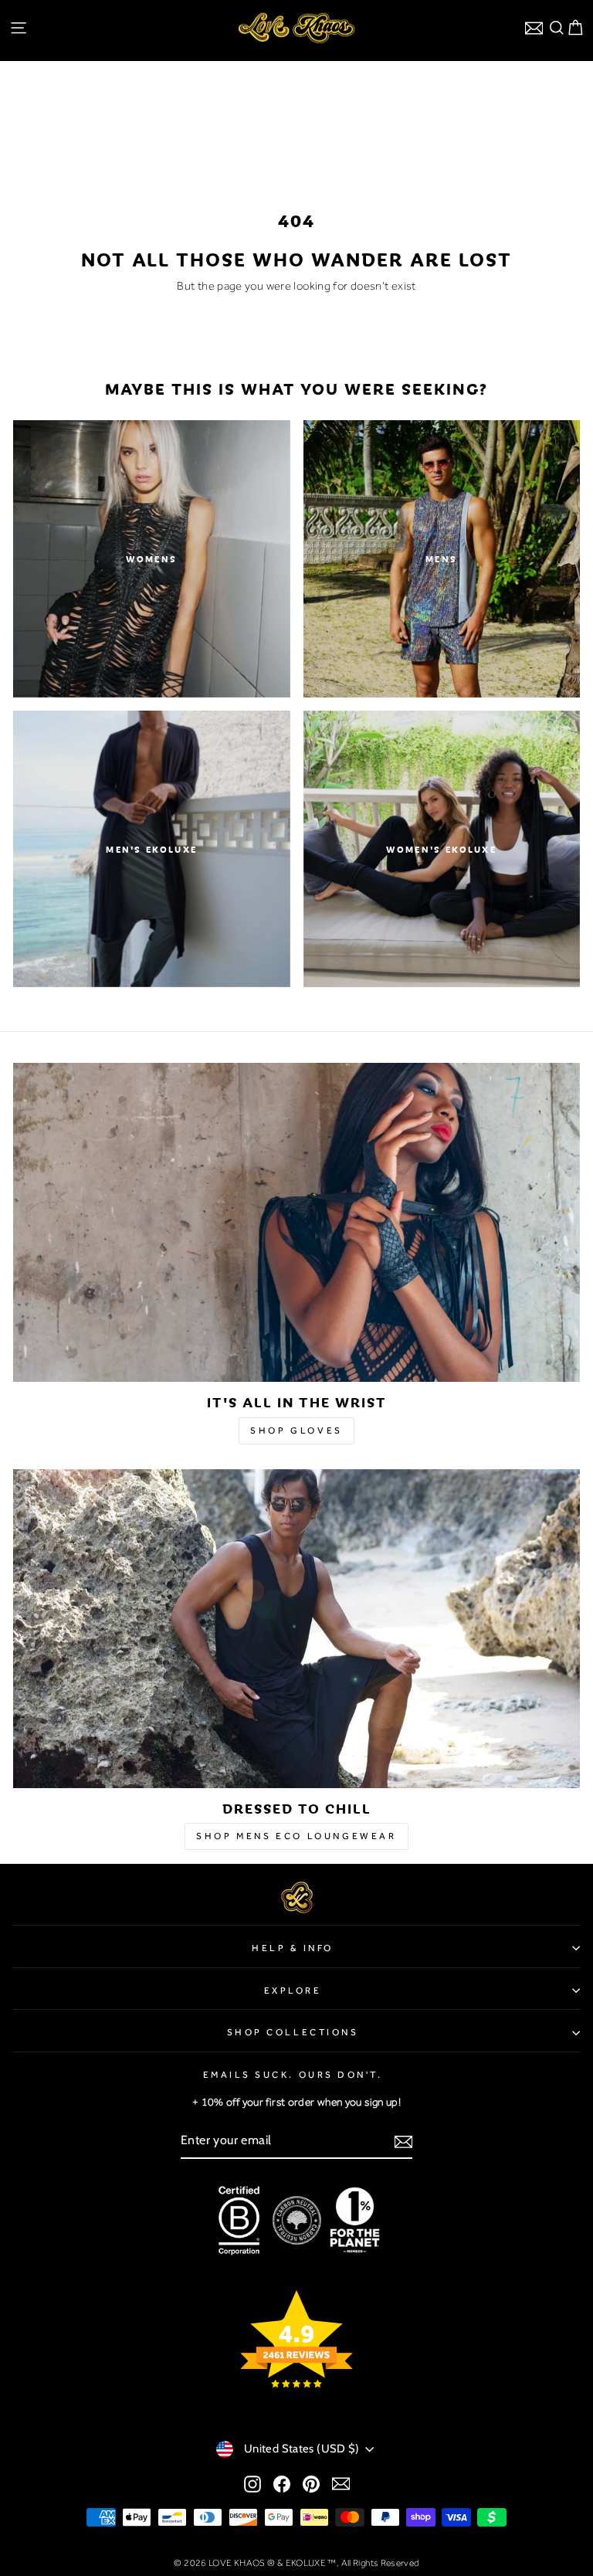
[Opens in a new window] (252, 2483)
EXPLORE (293, 1991)
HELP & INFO (293, 1948)
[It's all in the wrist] (296, 1222)
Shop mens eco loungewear (296, 1836)
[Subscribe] (403, 2141)
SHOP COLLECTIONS (293, 2032)
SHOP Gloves (296, 1431)
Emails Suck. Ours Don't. (293, 2075)
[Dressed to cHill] (296, 1629)
